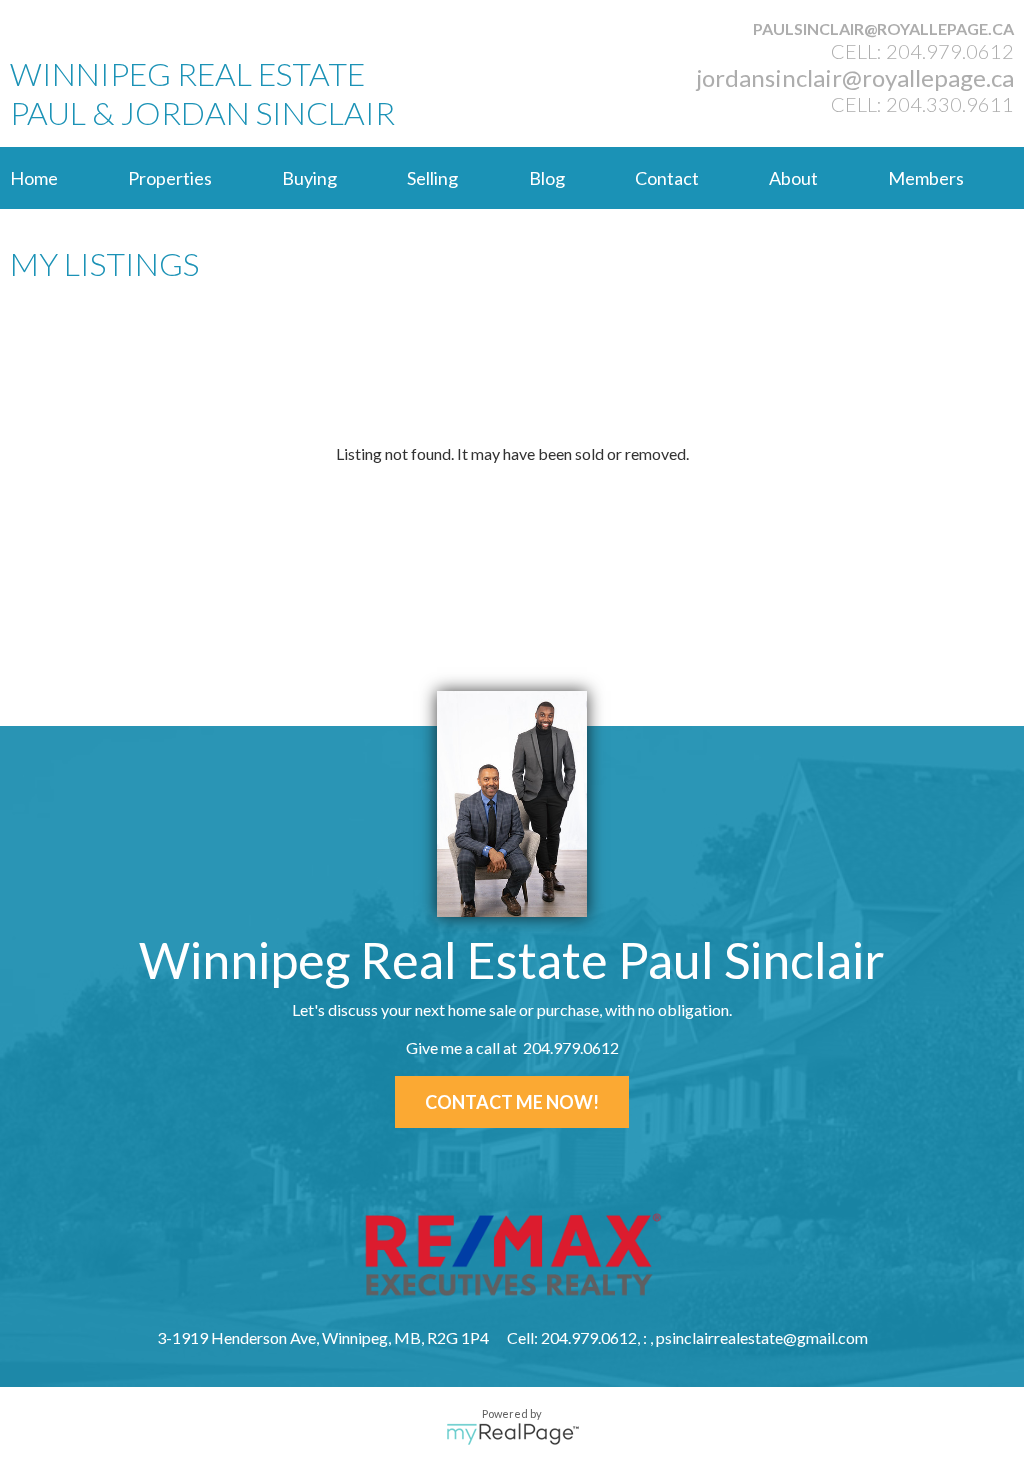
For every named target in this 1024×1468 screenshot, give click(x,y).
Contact (667, 178)
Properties (170, 178)
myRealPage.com (512, 1434)
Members (926, 178)
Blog (547, 178)
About (793, 178)
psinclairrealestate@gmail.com (762, 1337)
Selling (432, 178)
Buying (309, 178)
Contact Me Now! (512, 1102)
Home (34, 178)
